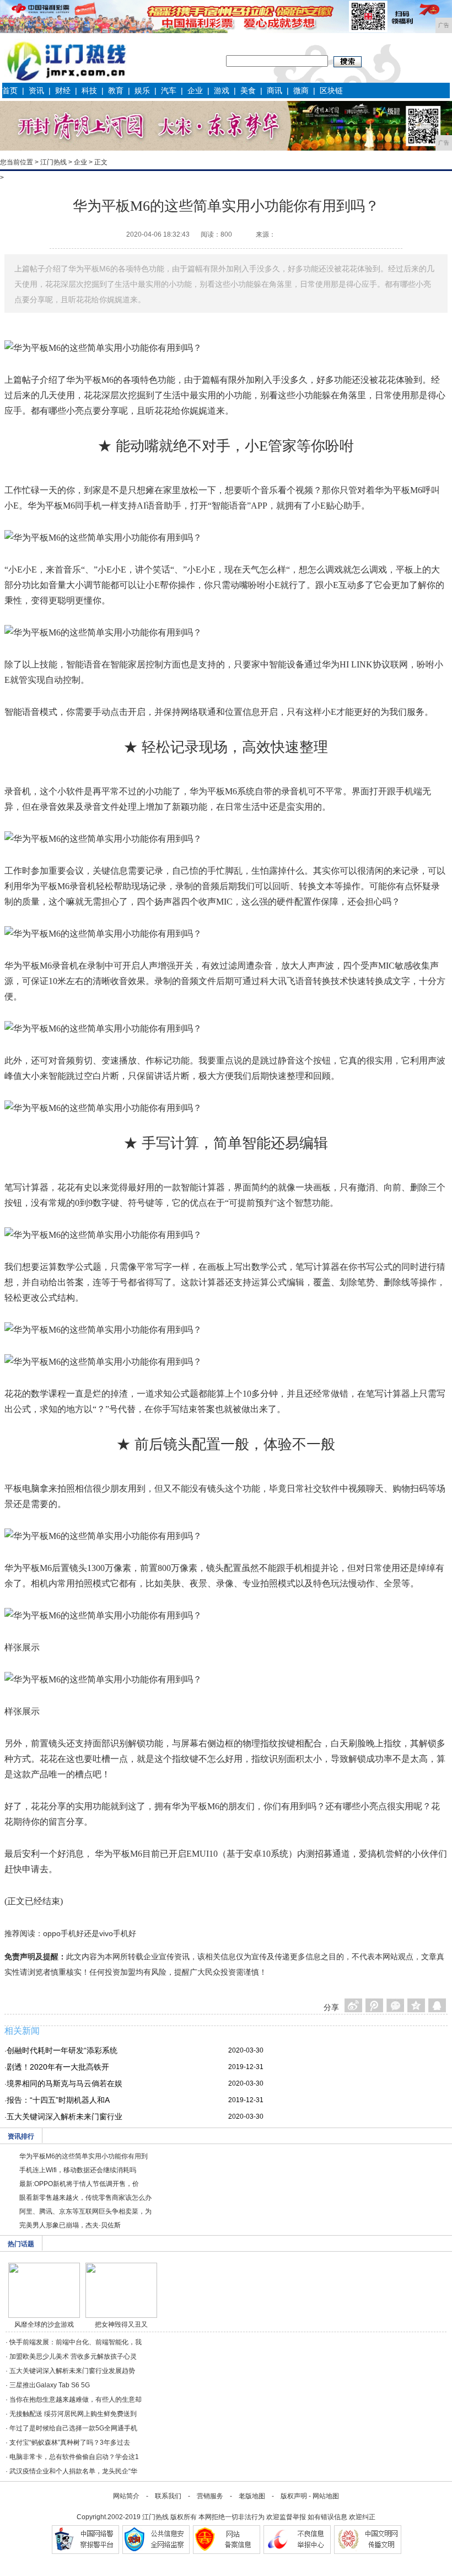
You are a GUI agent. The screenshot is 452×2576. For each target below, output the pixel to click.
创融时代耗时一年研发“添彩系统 (62, 2050)
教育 (116, 90)
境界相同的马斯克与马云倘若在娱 (64, 2083)
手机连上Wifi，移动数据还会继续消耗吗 (78, 2170)
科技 (89, 90)
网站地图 (326, 2496)
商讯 (275, 90)
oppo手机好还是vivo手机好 (90, 1933)
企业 (195, 90)
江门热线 (53, 162)
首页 (10, 90)
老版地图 (252, 2496)
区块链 (331, 90)
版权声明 (294, 2496)
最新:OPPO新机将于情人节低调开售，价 (79, 2184)
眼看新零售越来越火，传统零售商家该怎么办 (85, 2198)
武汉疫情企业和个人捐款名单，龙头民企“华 (73, 2471)
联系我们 (168, 2496)
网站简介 (126, 2496)
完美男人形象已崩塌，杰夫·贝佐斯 (70, 2225)
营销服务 (210, 2496)
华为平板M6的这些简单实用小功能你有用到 (84, 2156)
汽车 (169, 90)
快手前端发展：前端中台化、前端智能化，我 (76, 2342)
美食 (248, 90)
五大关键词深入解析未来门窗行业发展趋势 (72, 2371)
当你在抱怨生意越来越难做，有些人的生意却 (76, 2399)
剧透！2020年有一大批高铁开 (58, 2067)
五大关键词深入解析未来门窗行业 (64, 2117)
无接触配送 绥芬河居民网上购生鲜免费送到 (73, 2414)
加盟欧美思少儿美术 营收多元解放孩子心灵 (73, 2356)
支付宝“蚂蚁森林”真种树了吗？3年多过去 (70, 2443)
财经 (63, 90)
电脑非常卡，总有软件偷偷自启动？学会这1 (74, 2457)
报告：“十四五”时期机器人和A (58, 2100)
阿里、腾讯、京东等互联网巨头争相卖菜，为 (85, 2211)
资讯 (36, 90)
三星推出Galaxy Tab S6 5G (50, 2385)
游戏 (222, 90)
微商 (301, 90)
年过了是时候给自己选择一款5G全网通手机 (73, 2428)
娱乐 (142, 90)
